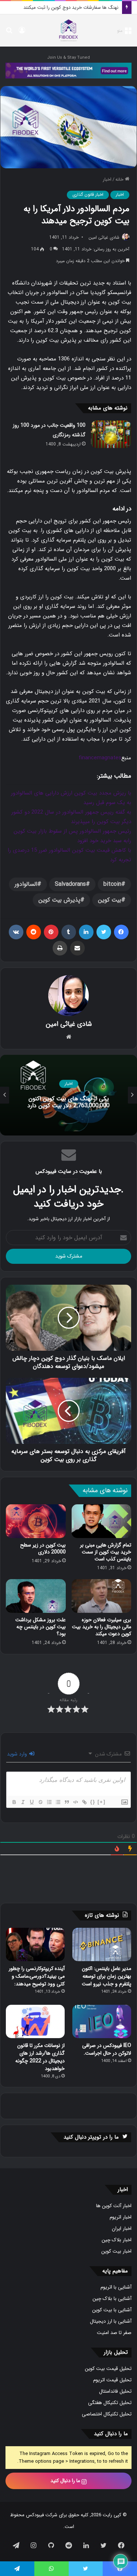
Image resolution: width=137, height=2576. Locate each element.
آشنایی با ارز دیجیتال (111, 2321)
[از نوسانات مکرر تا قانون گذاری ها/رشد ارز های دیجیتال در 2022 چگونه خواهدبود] (35, 2021)
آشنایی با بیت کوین (112, 2310)
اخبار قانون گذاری (88, 195)
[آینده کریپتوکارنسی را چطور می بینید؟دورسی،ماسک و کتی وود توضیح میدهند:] (35, 1944)
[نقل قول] (66, 1802)
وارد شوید (18, 1754)
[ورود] (22, 33)
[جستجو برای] (9, 33)
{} (93, 1802)
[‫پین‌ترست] (51, 932)
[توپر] (14, 1802)
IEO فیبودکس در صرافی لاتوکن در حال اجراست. (107, 2049)
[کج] (23, 1802)
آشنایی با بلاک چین (112, 2299)
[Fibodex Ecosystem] (68, 70)
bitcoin (112, 884)
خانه (120, 179)
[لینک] (84, 1802)
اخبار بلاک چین (117, 2240)
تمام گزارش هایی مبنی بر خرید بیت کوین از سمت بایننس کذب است (106, 1552)
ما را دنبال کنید (66, 2481)
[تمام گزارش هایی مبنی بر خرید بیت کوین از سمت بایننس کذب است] (102, 1521)
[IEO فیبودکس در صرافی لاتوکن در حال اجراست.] (102, 2021)
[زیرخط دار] (31, 1802)
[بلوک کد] (75, 1802)
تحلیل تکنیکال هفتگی (110, 2403)
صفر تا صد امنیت (114, 2333)
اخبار (107, 179)
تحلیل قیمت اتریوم (112, 2380)
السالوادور (26, 884)
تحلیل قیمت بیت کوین (108, 2369)
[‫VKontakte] (16, 932)
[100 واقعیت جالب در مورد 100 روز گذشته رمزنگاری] (111, 434)
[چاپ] (60, 948)
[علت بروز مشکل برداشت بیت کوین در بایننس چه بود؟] (36, 1596)
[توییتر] (104, 932)
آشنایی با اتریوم (116, 2287)
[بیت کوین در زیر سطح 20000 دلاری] (36, 1521)
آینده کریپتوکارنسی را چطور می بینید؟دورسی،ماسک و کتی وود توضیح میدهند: (37, 1976)
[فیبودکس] (69, 30)
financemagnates (100, 758)
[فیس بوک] (121, 932)
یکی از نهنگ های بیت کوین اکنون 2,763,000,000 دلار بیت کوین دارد (68, 1102)
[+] (102, 1802)
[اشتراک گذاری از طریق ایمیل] (77, 948)
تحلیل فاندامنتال (115, 2391)
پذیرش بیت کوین (59, 900)
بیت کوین (110, 900)
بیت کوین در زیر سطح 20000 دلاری (43, 1548)
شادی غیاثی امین (104, 237)
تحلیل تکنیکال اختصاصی (107, 2414)
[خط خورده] (40, 1802)
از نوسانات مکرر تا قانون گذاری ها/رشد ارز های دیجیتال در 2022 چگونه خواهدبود (40, 2057)
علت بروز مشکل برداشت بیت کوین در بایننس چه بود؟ (41, 1627)
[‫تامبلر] (69, 932)
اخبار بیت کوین (116, 2251)
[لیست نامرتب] (58, 1802)
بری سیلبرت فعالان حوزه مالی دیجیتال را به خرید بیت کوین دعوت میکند (102, 1627)
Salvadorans (70, 884)
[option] (68, 1095)
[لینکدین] (86, 932)
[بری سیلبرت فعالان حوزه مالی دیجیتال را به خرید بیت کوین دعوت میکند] (102, 1596)
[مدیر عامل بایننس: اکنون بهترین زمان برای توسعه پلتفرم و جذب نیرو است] (102, 1944)
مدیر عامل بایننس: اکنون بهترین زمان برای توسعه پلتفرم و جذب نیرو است (106, 1976)
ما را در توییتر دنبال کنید (91, 2137)
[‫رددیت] (34, 932)
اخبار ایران (122, 2229)
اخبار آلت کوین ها (114, 2206)
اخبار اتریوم (121, 2217)
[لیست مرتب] (49, 1802)
